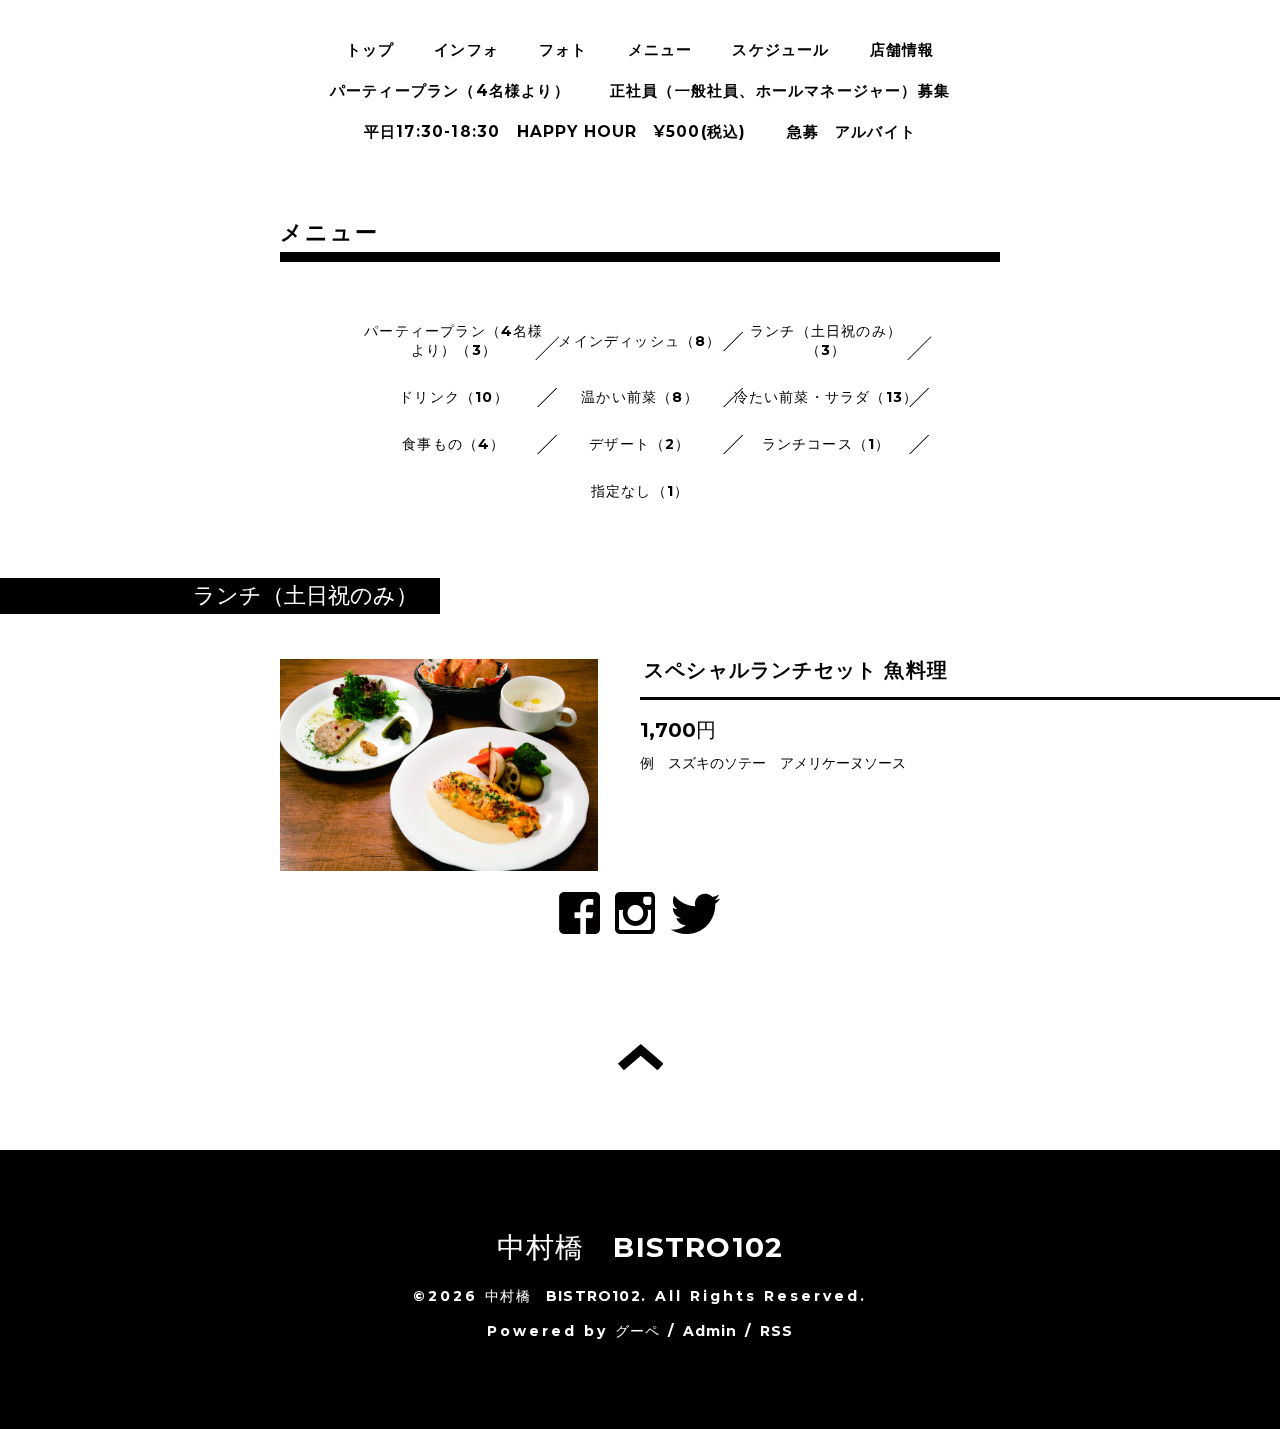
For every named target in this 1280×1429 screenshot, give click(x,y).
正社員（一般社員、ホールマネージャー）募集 (780, 90)
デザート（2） (639, 444)
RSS (777, 1331)
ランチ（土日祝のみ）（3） (826, 340)
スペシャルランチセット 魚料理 (796, 670)
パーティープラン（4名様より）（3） (453, 340)
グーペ (638, 1331)
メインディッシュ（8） (639, 341)
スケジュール (780, 49)
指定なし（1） (640, 491)
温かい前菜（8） (640, 397)
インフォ (466, 49)
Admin (710, 1331)
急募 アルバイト (852, 131)
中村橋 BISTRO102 (640, 1247)
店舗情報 (902, 49)
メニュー (660, 49)
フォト (563, 49)
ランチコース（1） (826, 444)
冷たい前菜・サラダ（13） (826, 397)
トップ (370, 49)
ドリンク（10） (454, 397)
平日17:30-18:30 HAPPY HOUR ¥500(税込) (555, 131)
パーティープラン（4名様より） (450, 90)
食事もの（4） (453, 444)
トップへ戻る (640, 1057)
